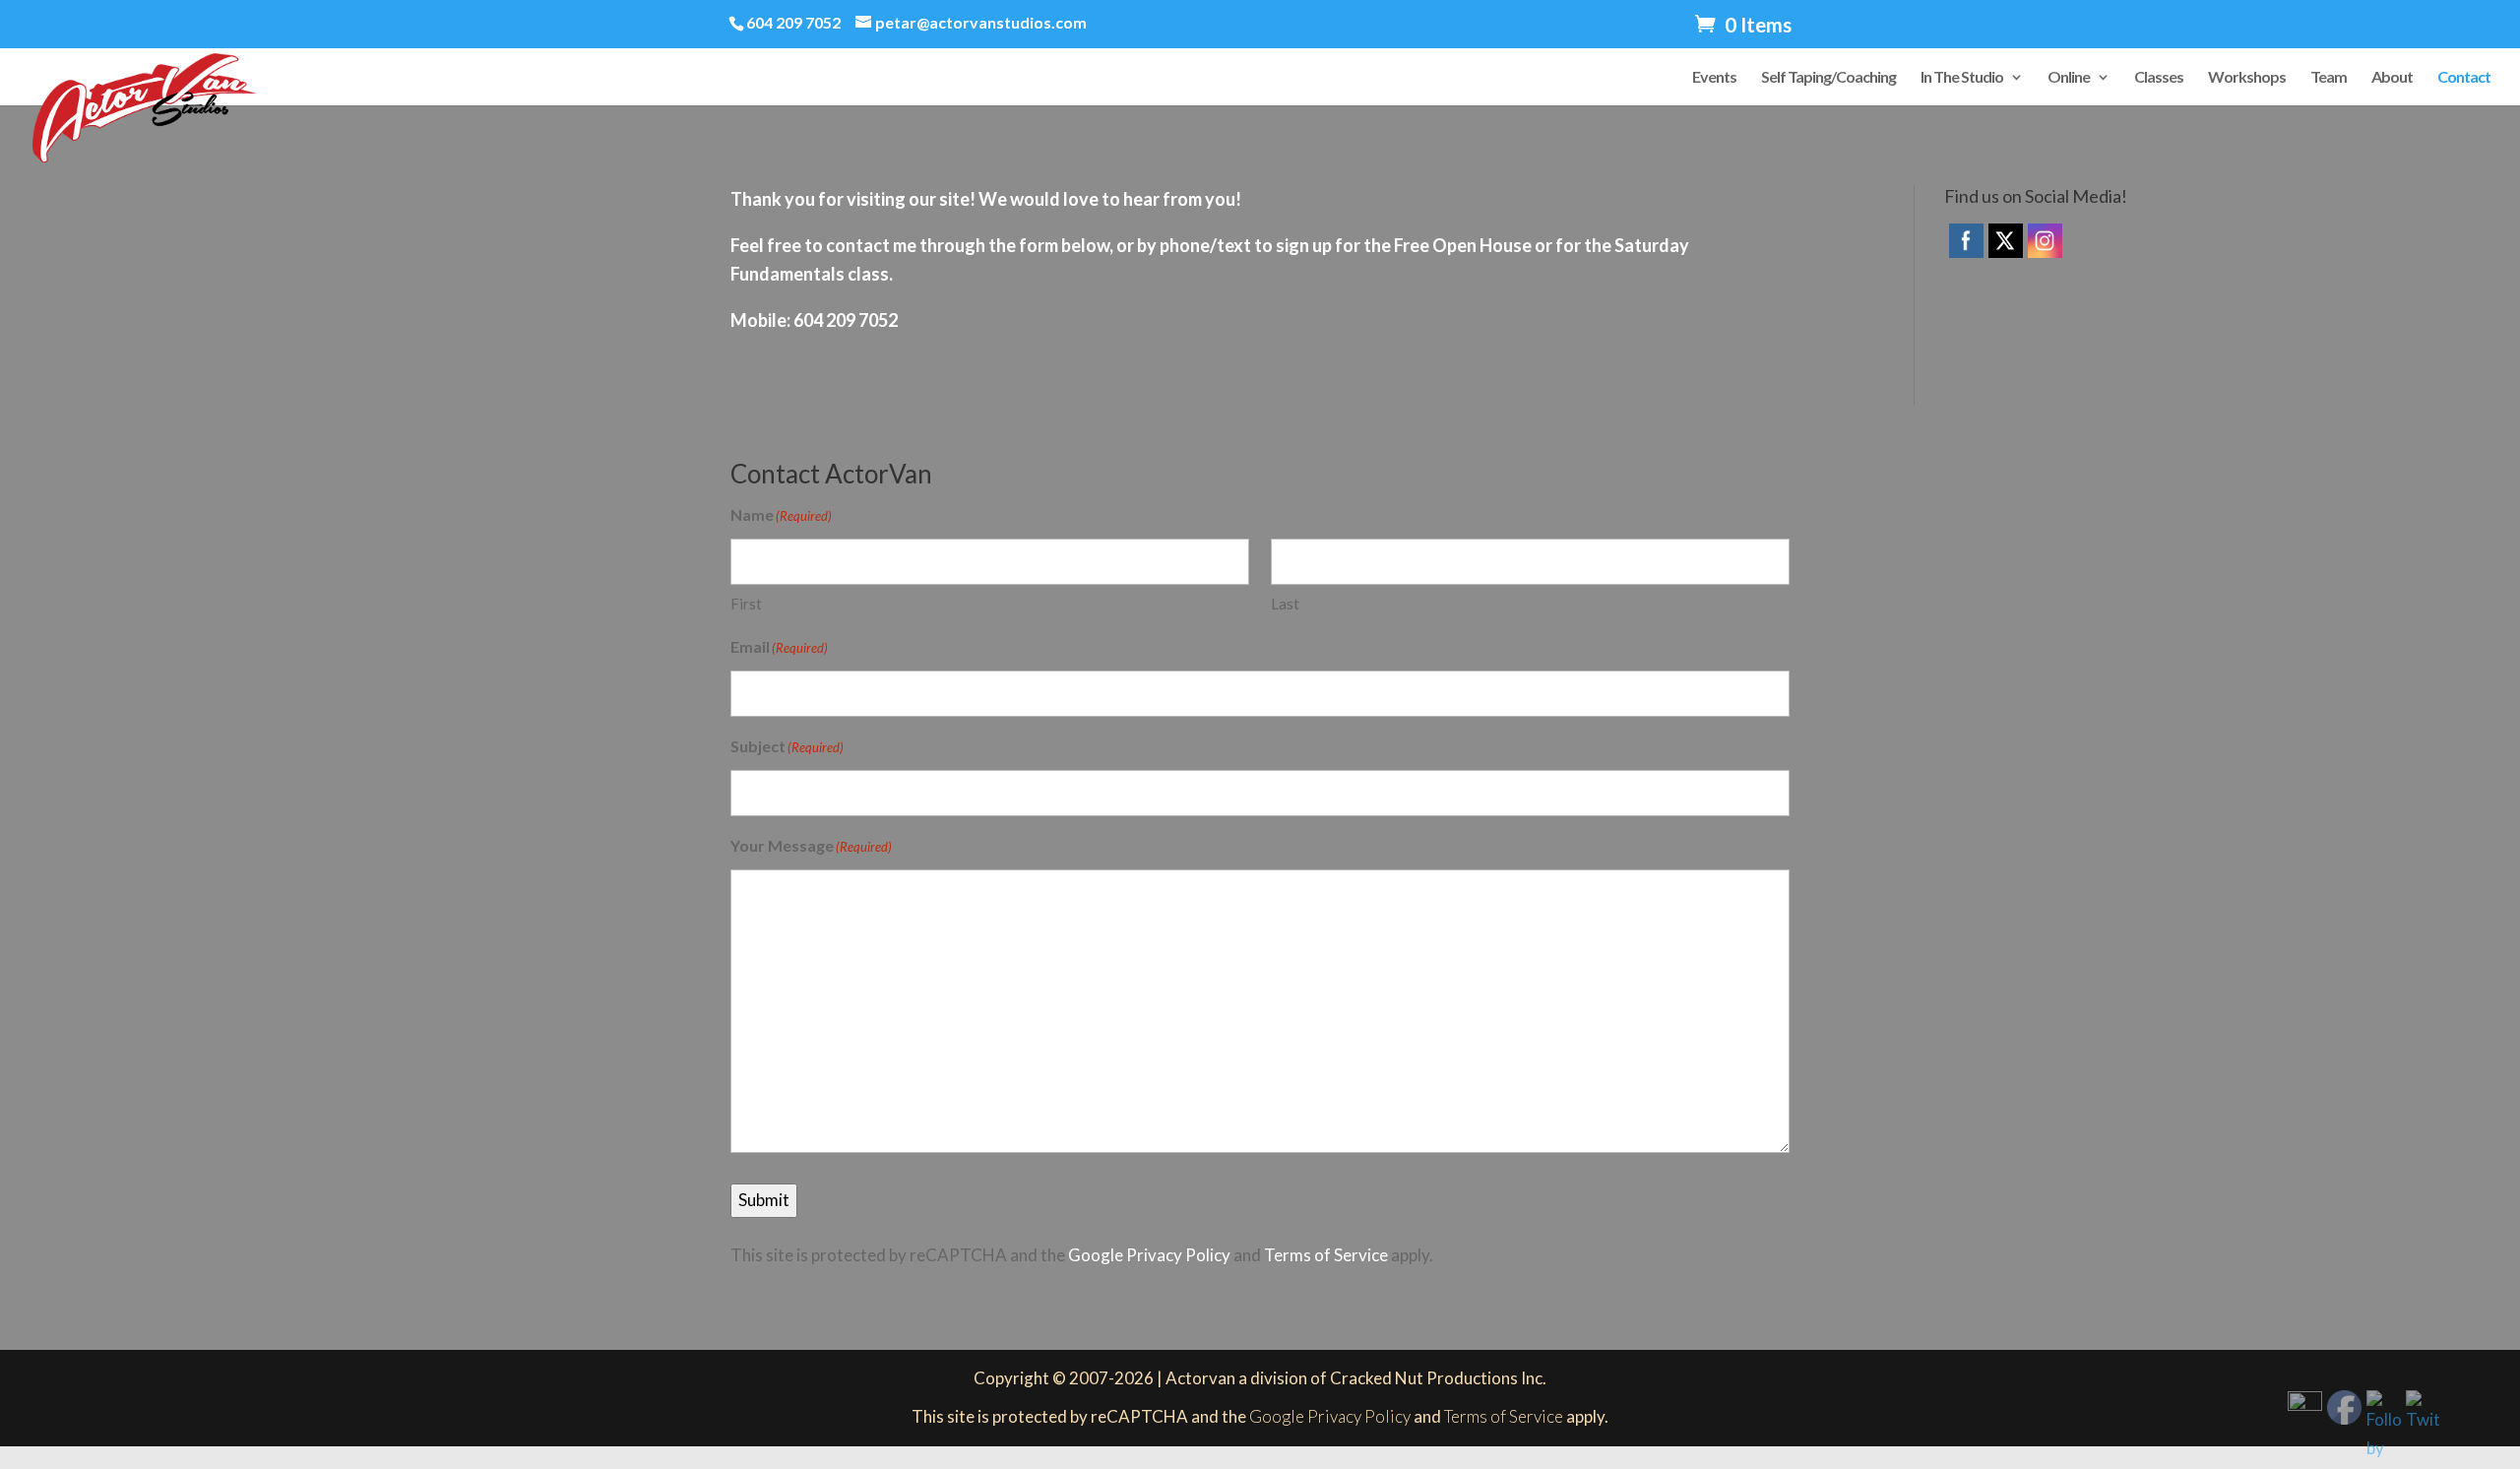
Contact (2464, 78)
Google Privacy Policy (1149, 1255)
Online (2069, 78)
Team (2329, 78)
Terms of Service (1326, 1255)
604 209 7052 (793, 22)
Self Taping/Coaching (1828, 78)
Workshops (2247, 78)
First (746, 604)
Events (1714, 78)
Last (1285, 604)
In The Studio (1962, 78)
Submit (764, 1200)
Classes (2159, 78)
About (2392, 78)
